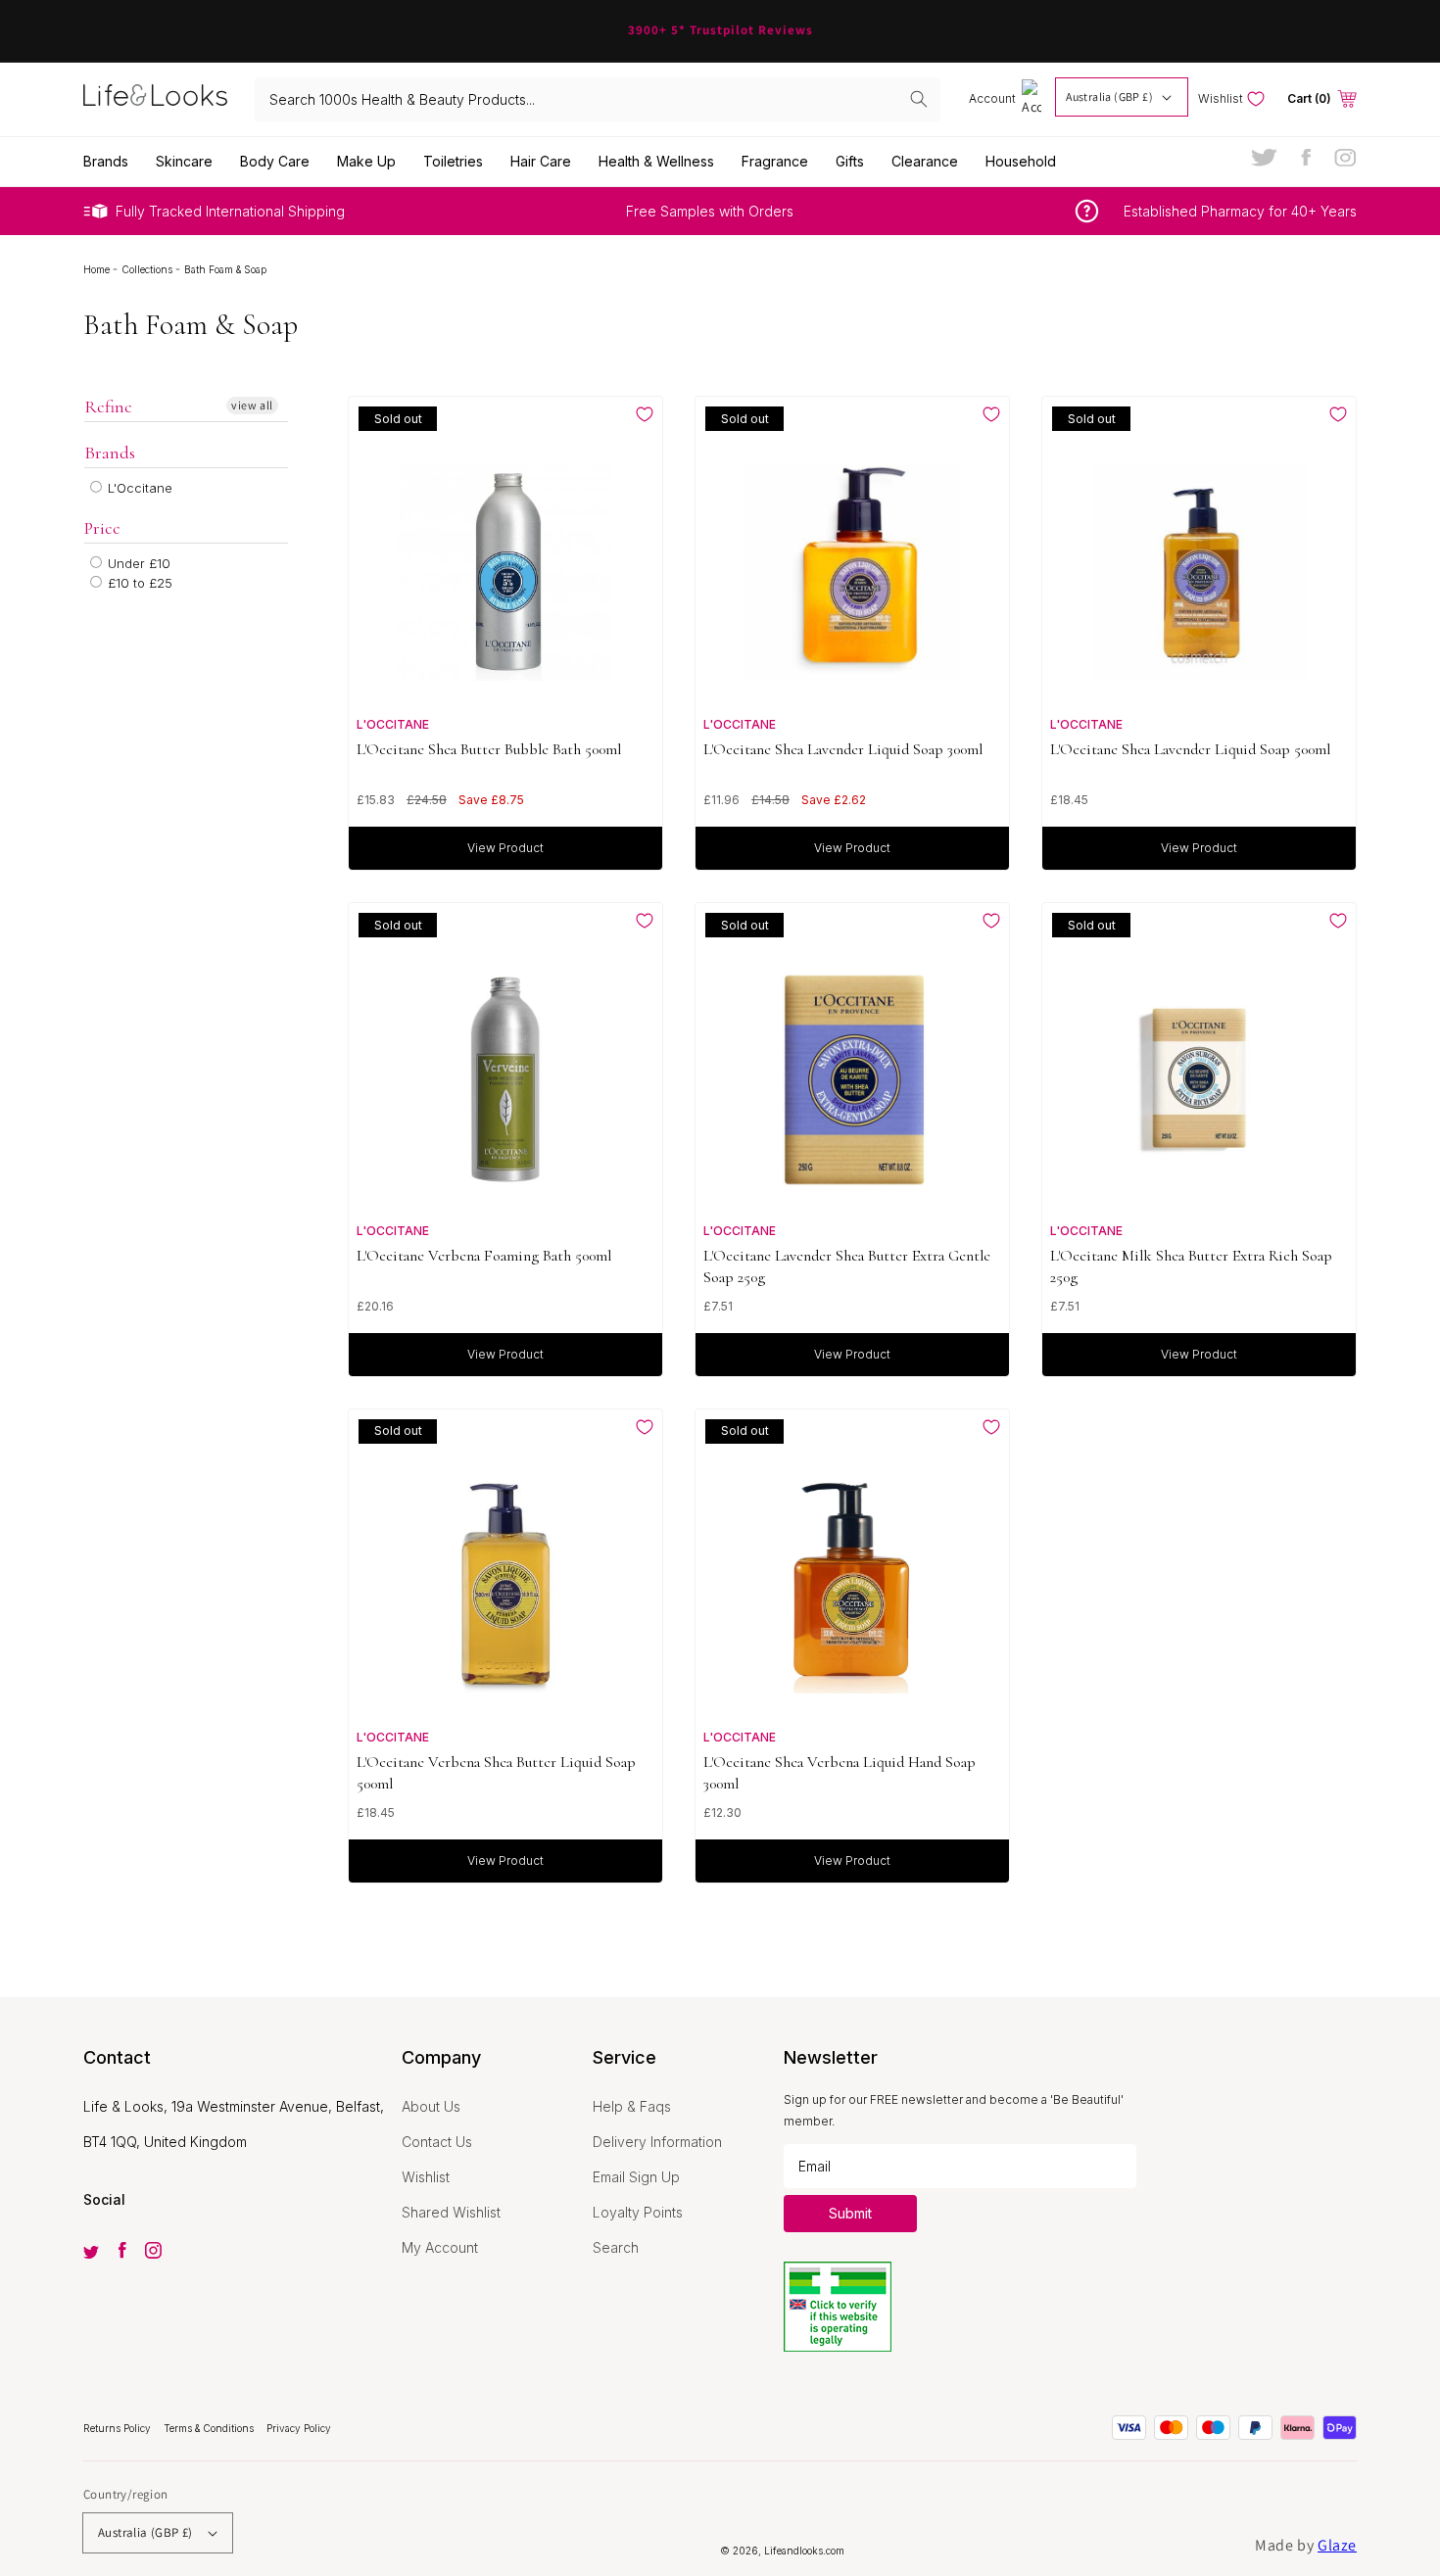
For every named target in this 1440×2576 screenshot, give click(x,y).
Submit (850, 2213)
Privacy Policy (299, 2428)
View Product (505, 848)
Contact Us (437, 2142)
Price (102, 528)
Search (616, 2247)
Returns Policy (119, 2428)
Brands (110, 453)
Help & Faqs (632, 2106)
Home (98, 269)
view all (252, 405)
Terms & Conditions (210, 2428)
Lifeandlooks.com (804, 2551)
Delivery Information (657, 2142)
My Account (440, 2247)
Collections (148, 269)
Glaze (1337, 2545)
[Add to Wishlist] (645, 414)
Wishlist (426, 2177)
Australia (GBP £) (1109, 96)
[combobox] (598, 99)
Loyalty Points (638, 2212)
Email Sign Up (636, 2177)
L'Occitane (138, 488)
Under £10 (137, 563)
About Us (431, 2106)
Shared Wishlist (451, 2212)
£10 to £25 (138, 583)
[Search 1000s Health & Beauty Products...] (919, 99)
